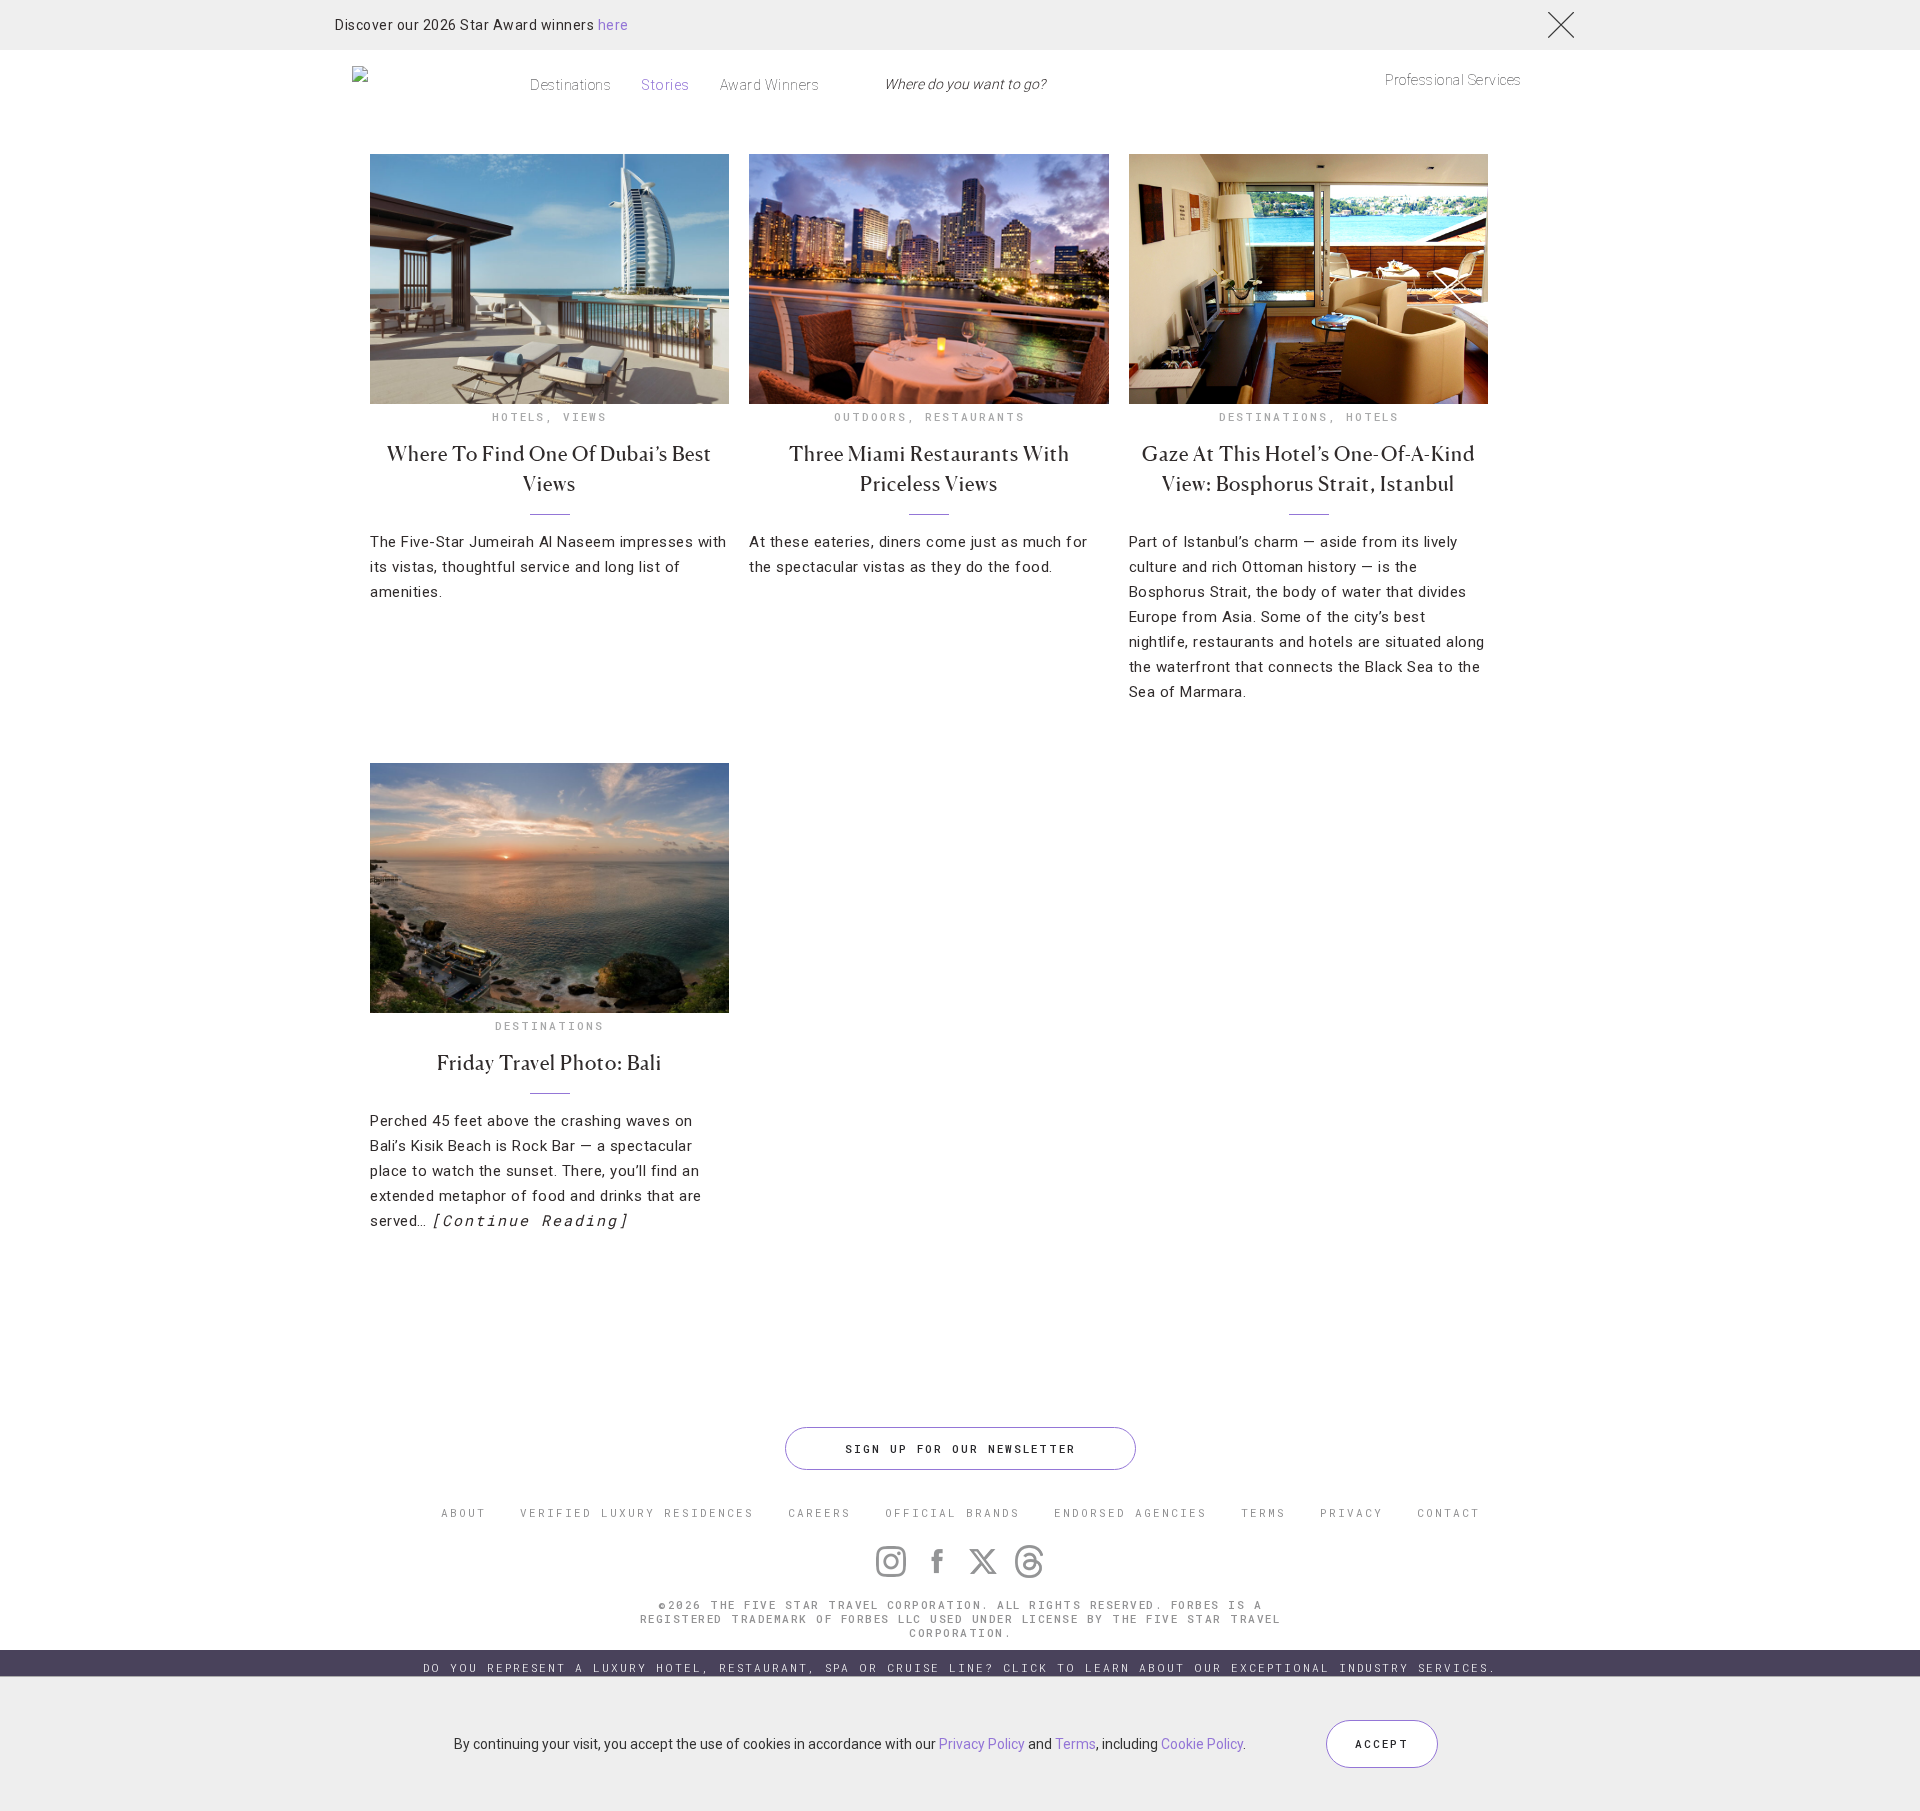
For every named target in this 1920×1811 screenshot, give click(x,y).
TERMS (1263, 1512)
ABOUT (463, 1512)
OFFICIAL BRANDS (952, 1512)
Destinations (570, 85)
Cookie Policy (1202, 1744)
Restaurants (975, 416)
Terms (1075, 1744)
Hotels (518, 416)
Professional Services (1453, 80)
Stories (665, 85)
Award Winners (770, 85)
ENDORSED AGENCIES (1130, 1512)
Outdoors (870, 416)
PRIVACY (1351, 1512)
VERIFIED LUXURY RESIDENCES (637, 1512)
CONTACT (1448, 1512)
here (613, 25)
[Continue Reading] (530, 1220)
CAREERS (819, 1512)
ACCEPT (1382, 1743)
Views (585, 416)
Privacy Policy (982, 1744)
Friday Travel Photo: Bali (549, 1063)
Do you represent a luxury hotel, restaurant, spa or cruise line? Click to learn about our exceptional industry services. (960, 1667)
